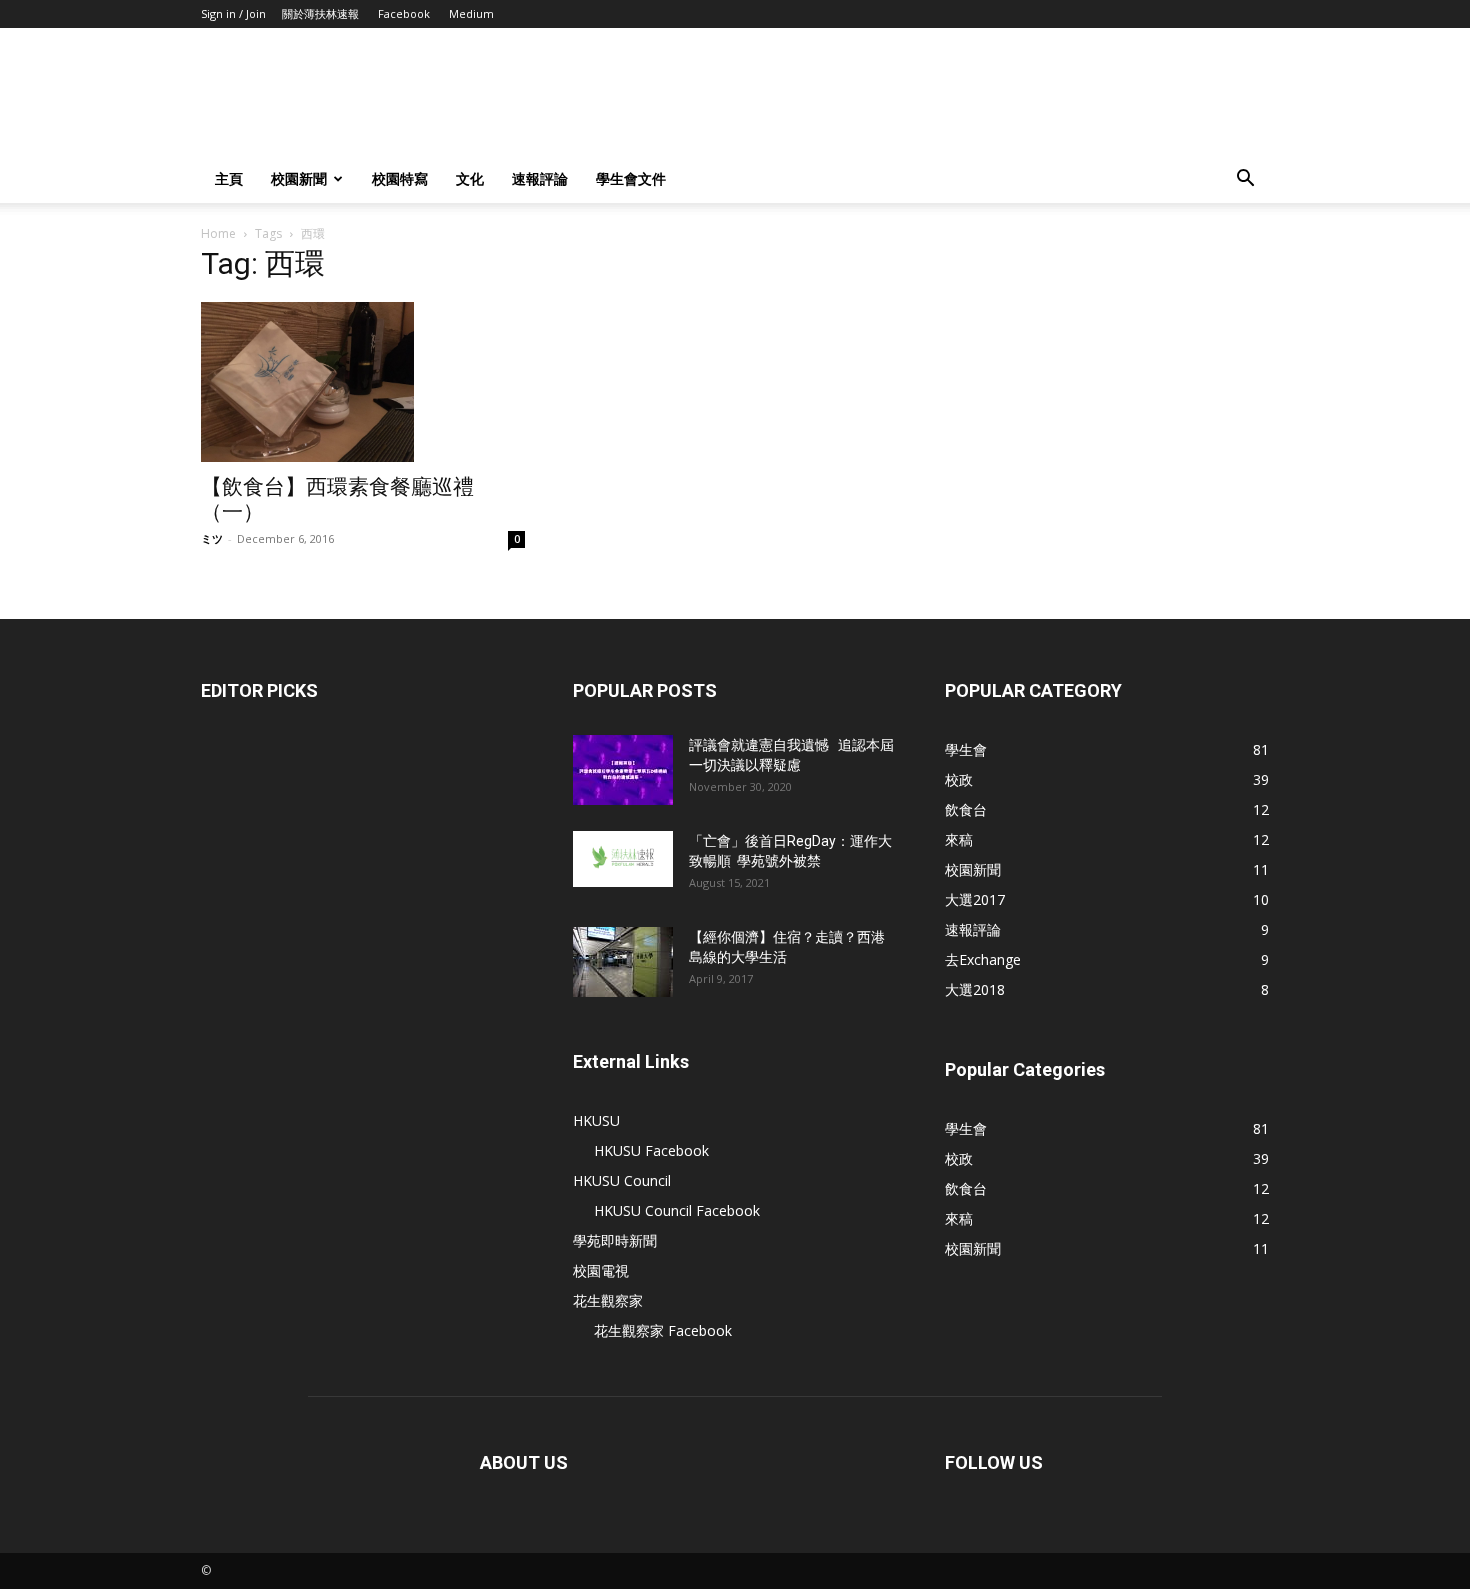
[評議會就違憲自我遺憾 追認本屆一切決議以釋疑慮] (623, 770)
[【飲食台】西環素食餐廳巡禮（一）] (363, 382)
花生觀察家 (608, 1300)
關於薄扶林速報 (320, 13)
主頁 (229, 178)
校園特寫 (400, 178)
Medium (471, 13)
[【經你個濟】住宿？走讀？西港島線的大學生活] (623, 962)
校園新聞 (299, 178)
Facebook (404, 13)
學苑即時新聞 (615, 1240)
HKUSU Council (622, 1180)
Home (218, 233)
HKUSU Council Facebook (677, 1210)
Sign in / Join (233, 13)
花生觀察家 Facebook (663, 1330)
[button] (1245, 180)
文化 (470, 178)
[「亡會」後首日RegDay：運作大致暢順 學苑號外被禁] (623, 859)
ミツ (212, 538)
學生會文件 (631, 178)
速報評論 (540, 178)
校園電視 (601, 1270)
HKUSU (596, 1120)
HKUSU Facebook (651, 1150)
